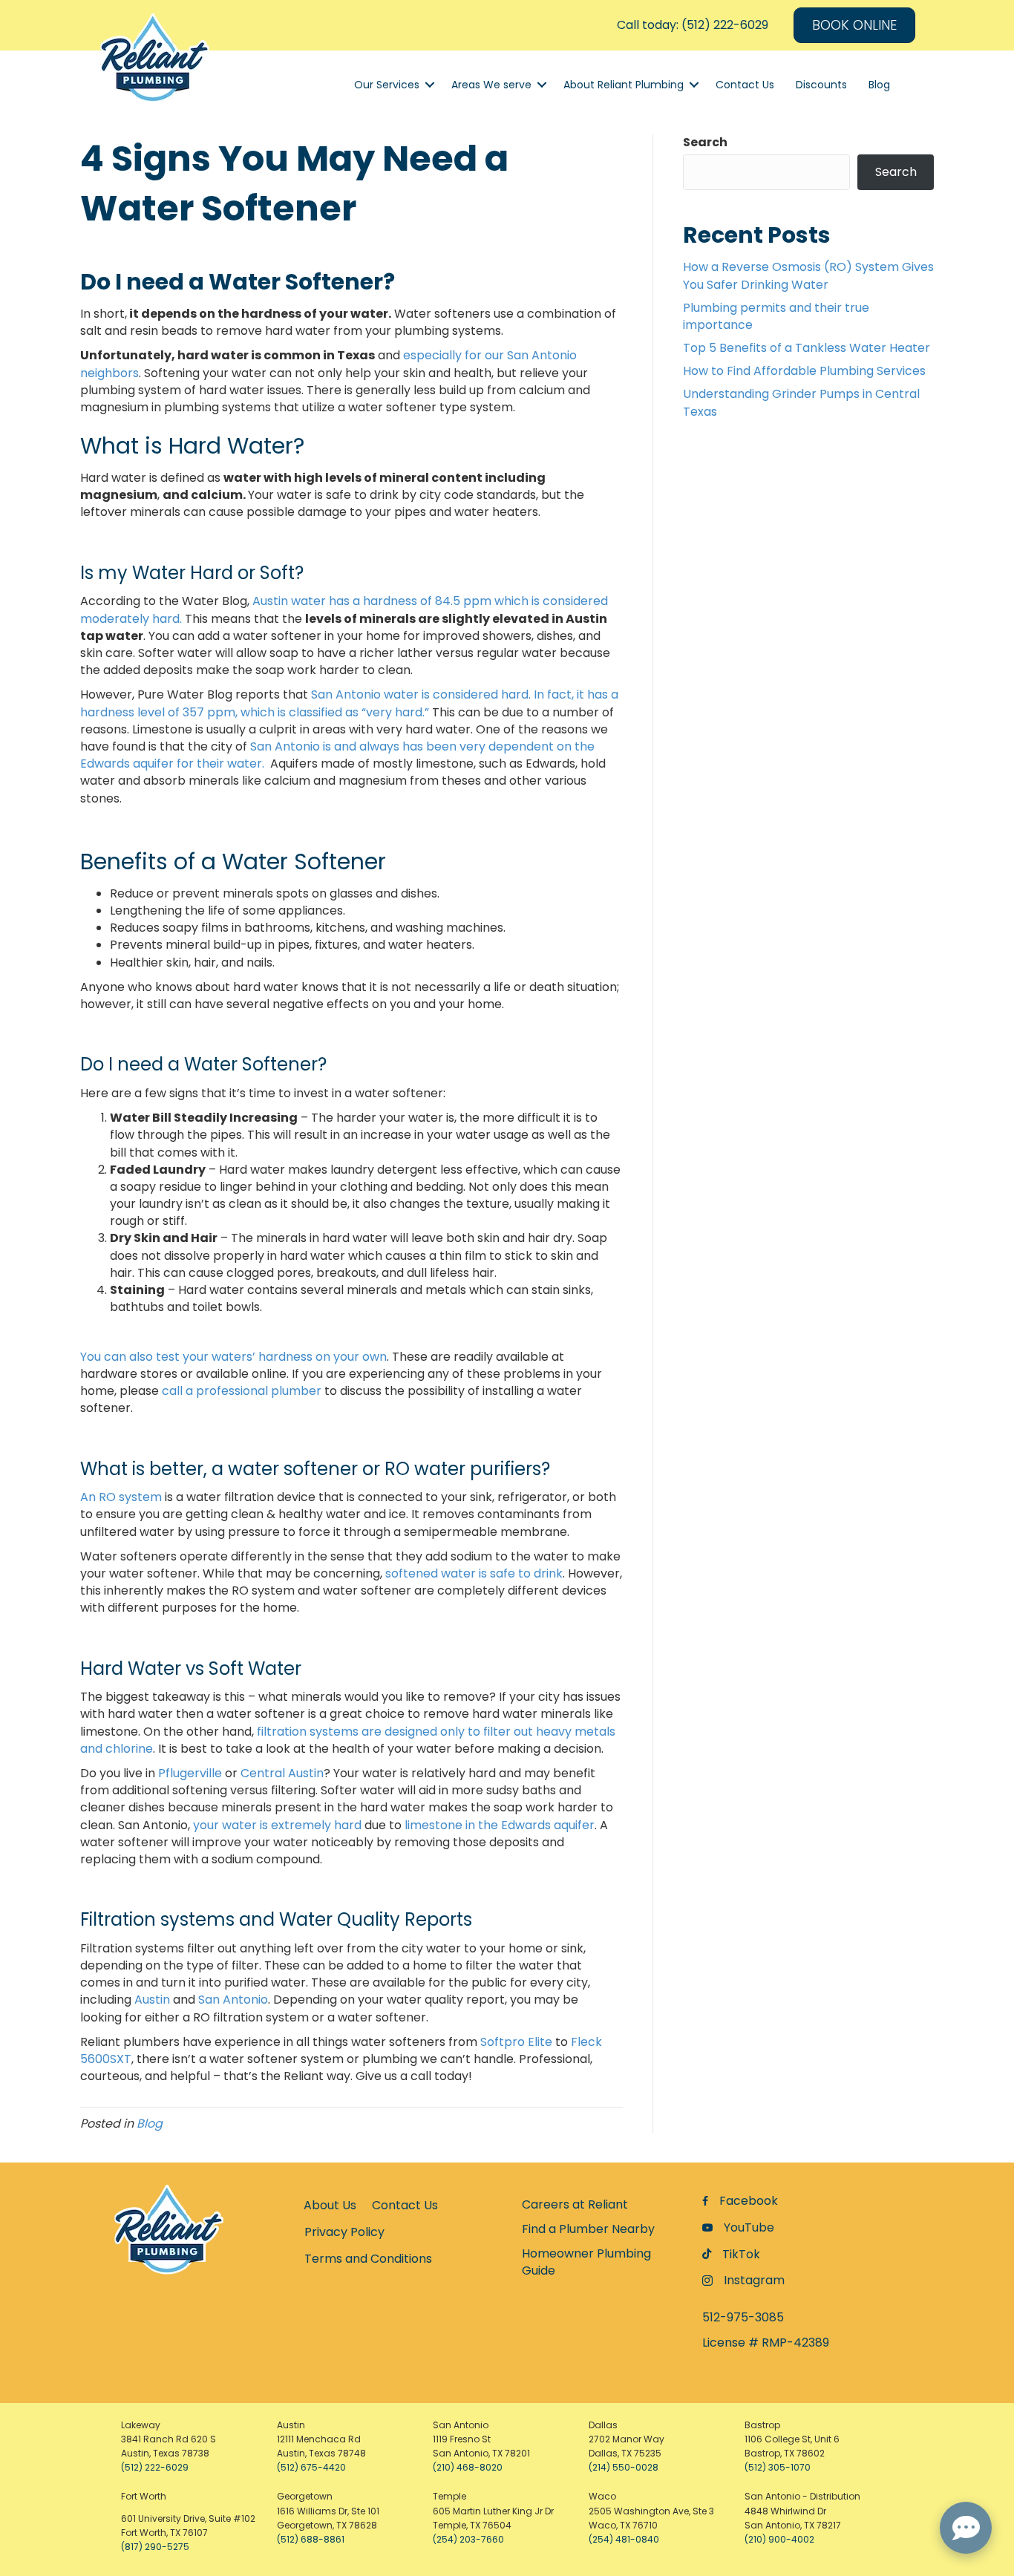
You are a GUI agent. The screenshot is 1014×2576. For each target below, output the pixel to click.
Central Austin (282, 1773)
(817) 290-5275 (155, 2547)
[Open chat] (966, 2528)
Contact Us (745, 85)
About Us (330, 2205)
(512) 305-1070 (778, 2467)
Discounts (821, 85)
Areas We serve (491, 85)
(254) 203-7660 (468, 2539)
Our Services (387, 85)
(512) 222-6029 (155, 2467)
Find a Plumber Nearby (588, 2229)
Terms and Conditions (368, 2259)
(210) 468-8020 (468, 2467)
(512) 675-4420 (311, 2467)
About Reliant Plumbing (624, 85)
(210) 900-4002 (779, 2539)
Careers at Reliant (575, 2204)
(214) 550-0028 (624, 2467)
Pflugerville (190, 1773)
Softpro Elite (516, 2042)
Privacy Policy (344, 2232)
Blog (879, 85)
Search (705, 142)
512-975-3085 (743, 2317)
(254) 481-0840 (624, 2539)
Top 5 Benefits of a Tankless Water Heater (807, 348)
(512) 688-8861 (311, 2539)
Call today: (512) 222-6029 (693, 25)
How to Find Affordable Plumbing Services (804, 371)
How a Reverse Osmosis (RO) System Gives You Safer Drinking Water (808, 275)
